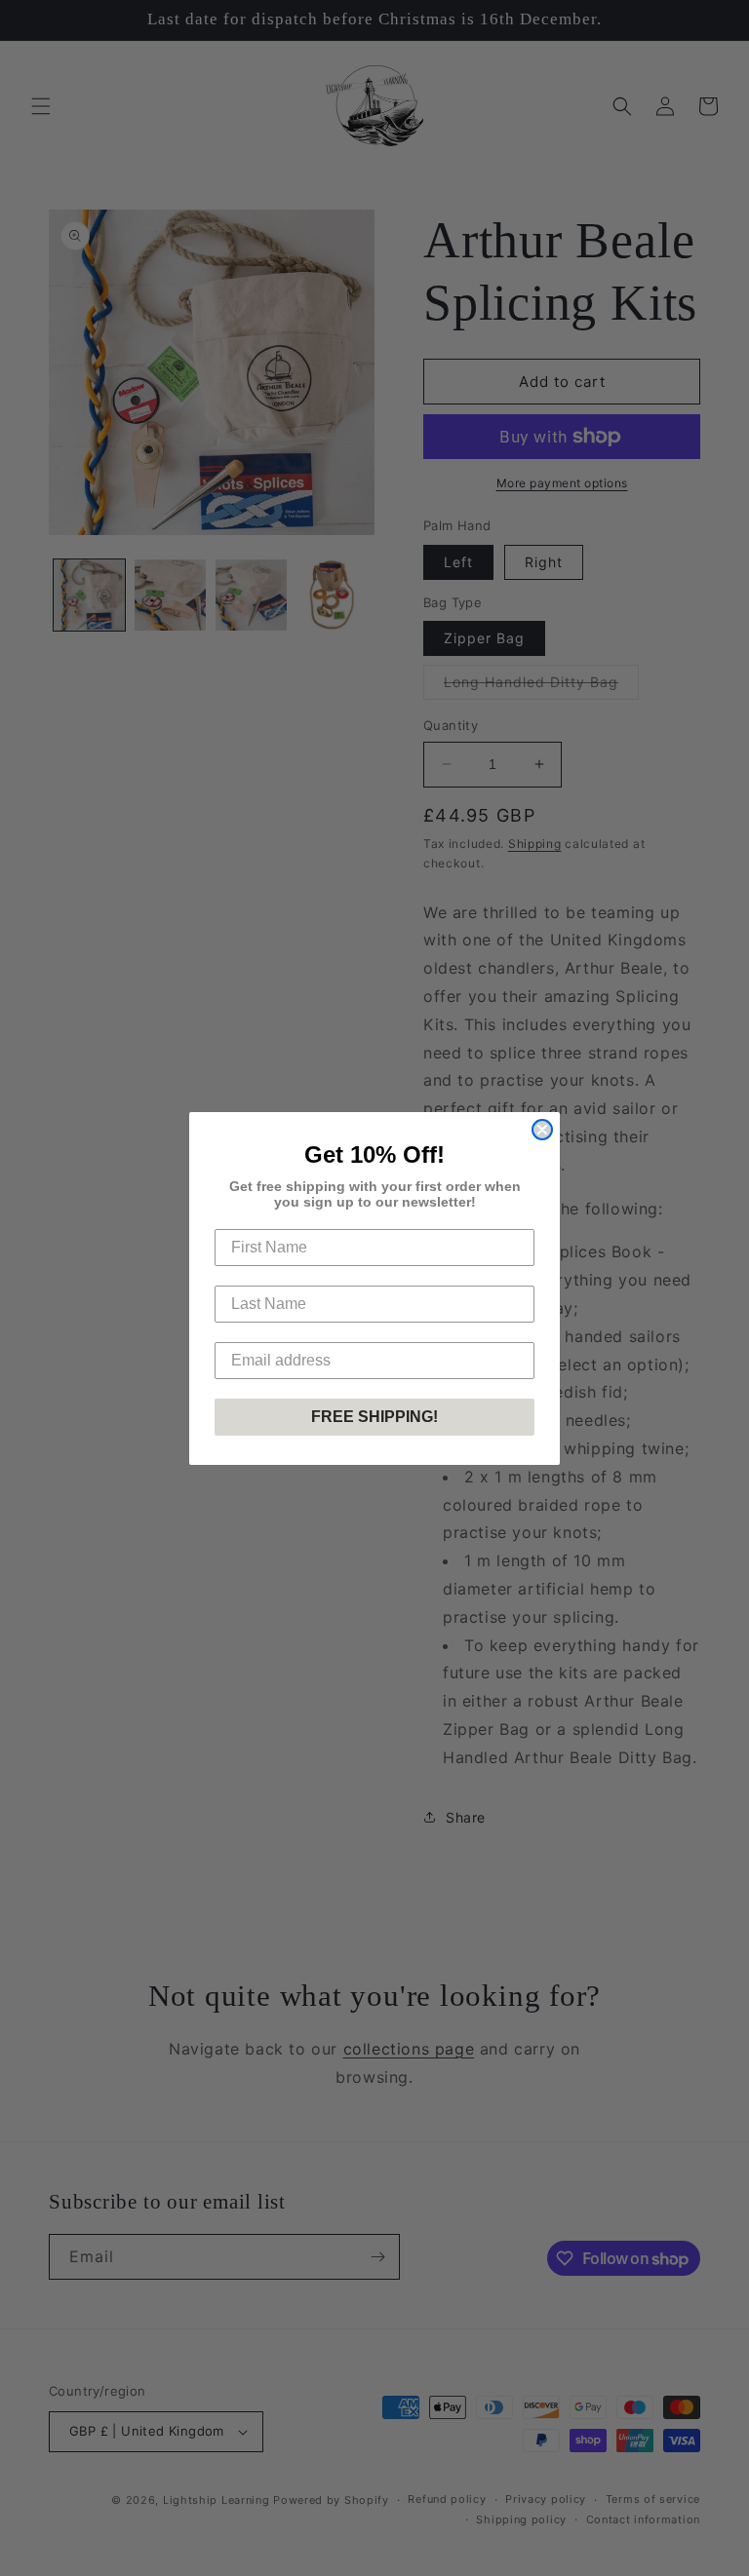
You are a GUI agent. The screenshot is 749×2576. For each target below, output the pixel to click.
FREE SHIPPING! (374, 1417)
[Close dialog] (542, 1130)
